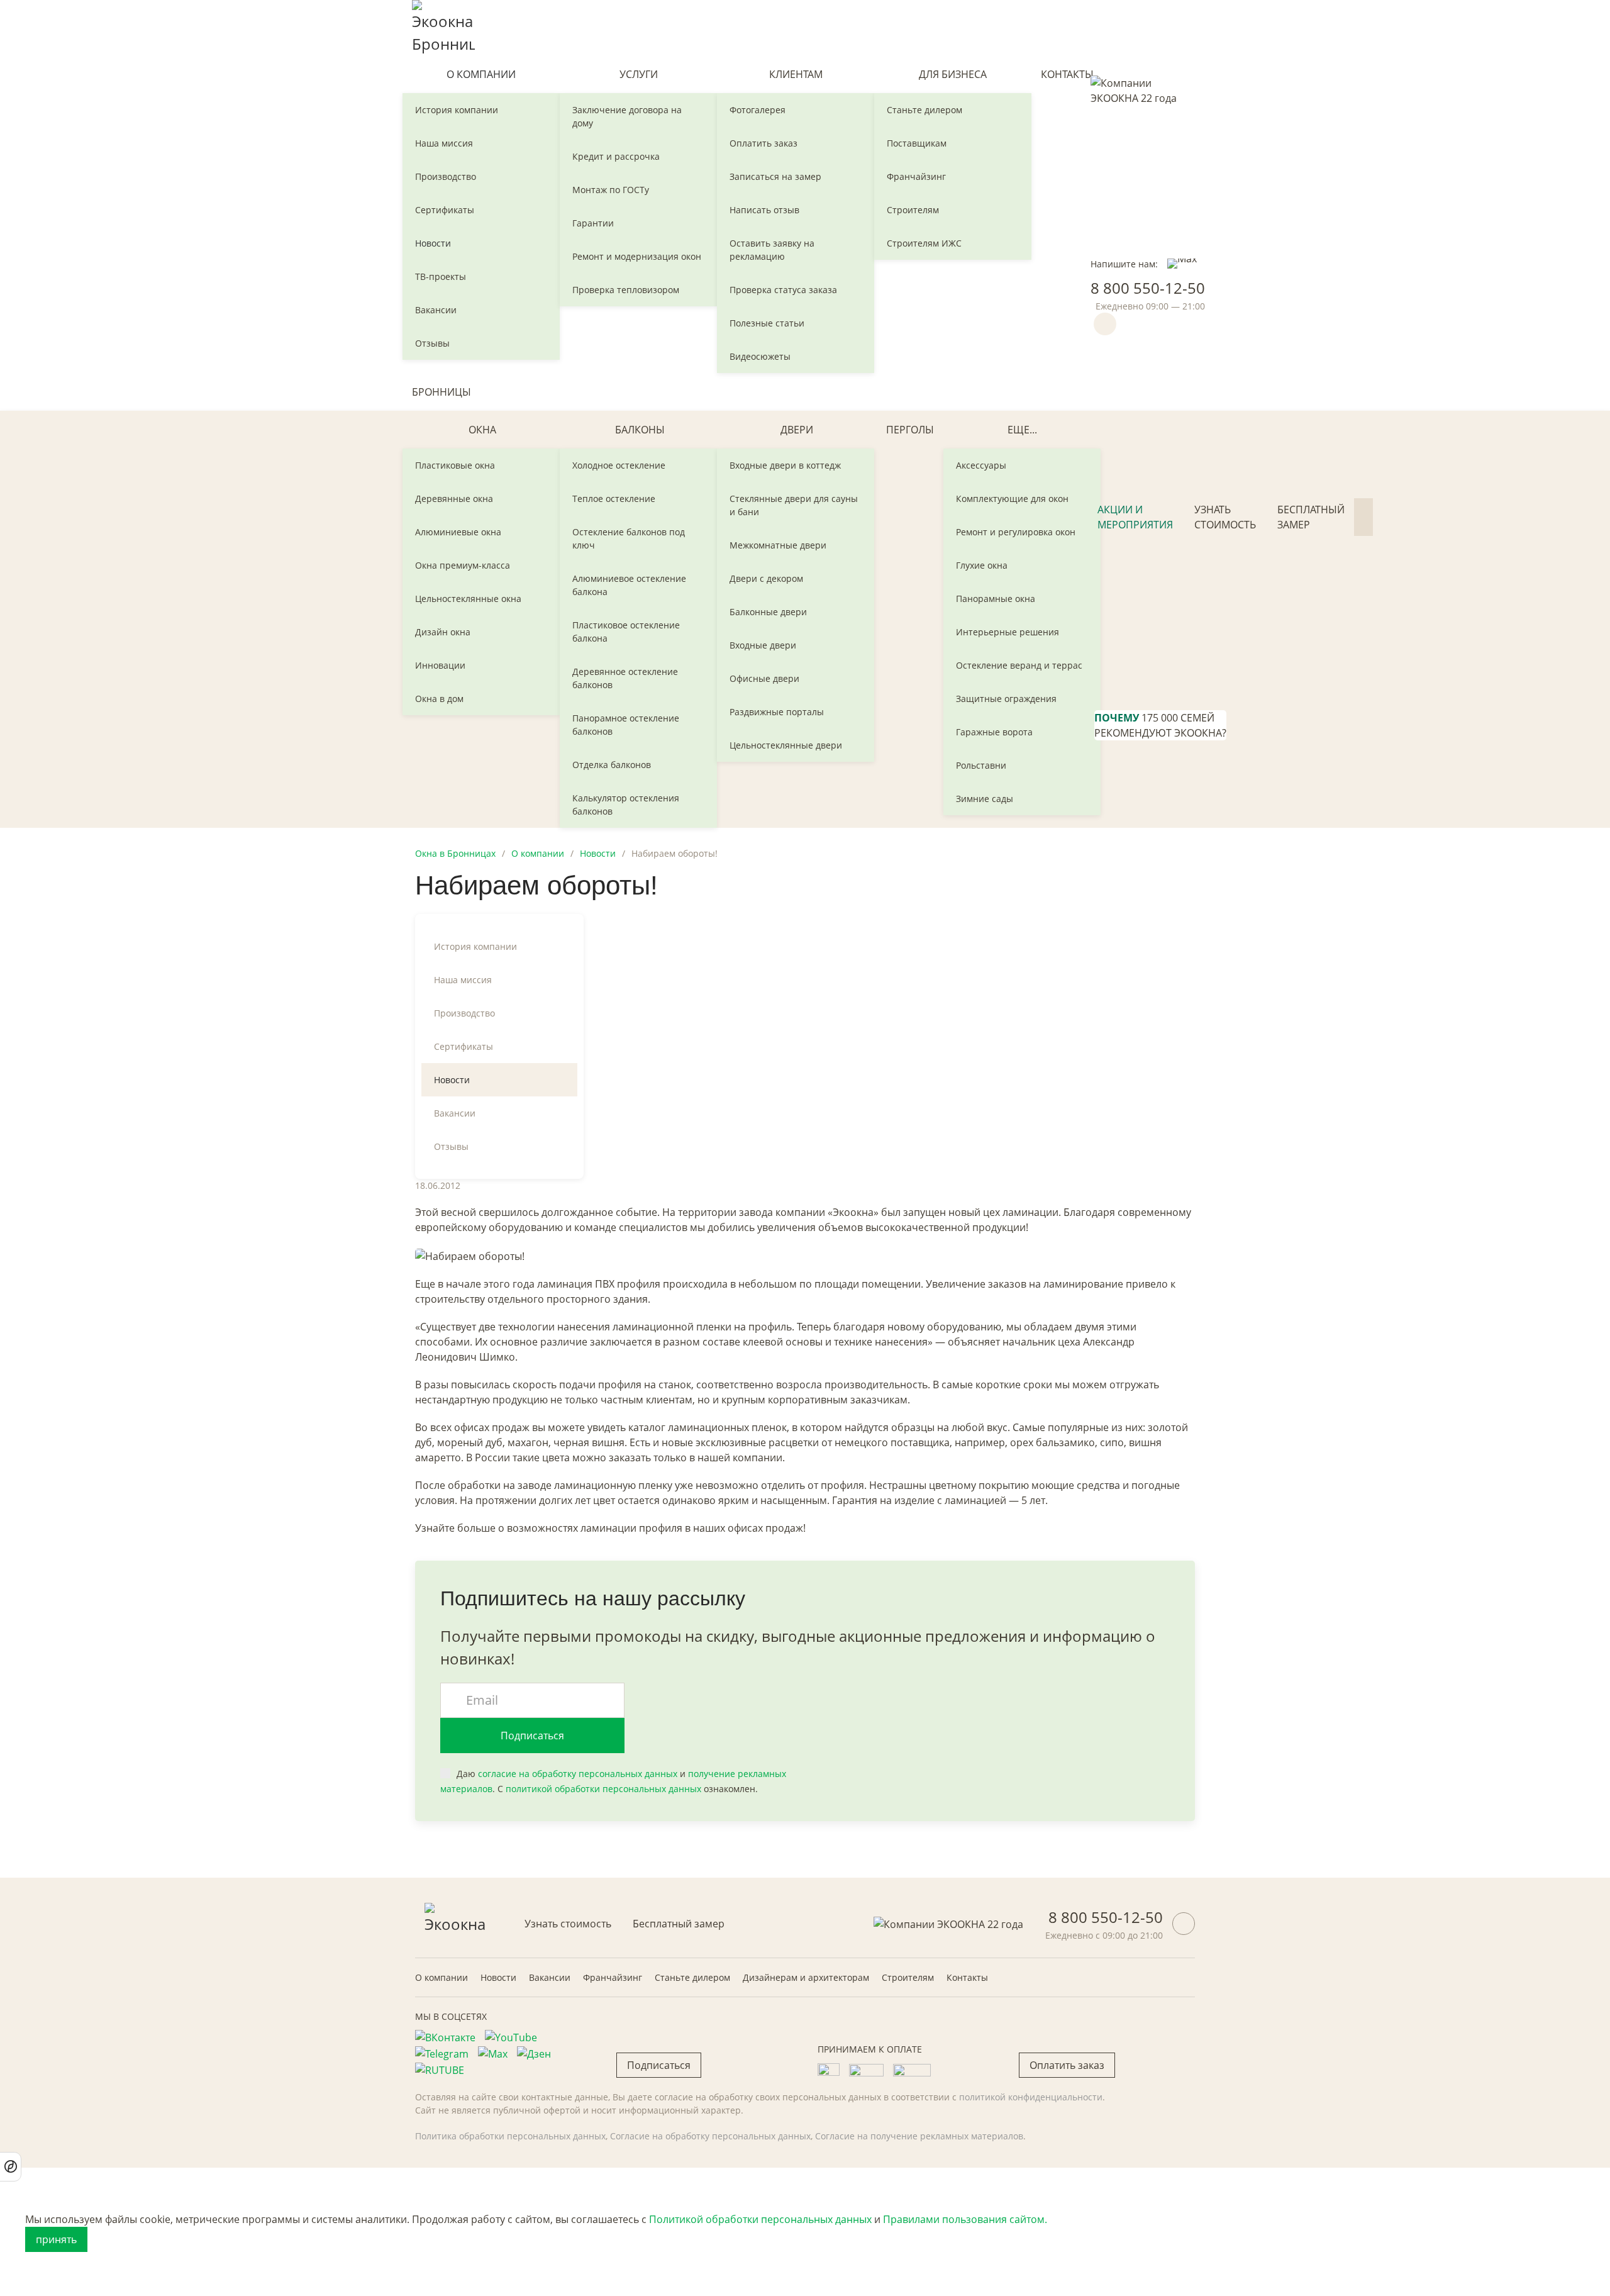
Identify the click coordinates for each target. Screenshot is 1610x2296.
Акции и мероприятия (1135, 517)
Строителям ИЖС (924, 243)
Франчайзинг (916, 176)
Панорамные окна (996, 599)
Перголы (910, 430)
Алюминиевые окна (458, 532)
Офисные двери (764, 678)
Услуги (639, 74)
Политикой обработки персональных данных (760, 2219)
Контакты (1067, 74)
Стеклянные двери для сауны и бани (794, 505)
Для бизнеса (953, 74)
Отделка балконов (612, 765)
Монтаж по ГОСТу (611, 190)
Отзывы (432, 343)
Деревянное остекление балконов (625, 678)
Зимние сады (985, 799)
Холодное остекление (619, 465)
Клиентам (796, 74)
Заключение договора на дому (627, 116)
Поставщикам (917, 143)
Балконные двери (768, 612)
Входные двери (763, 645)
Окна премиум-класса (463, 565)
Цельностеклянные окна (468, 599)
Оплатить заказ (763, 143)
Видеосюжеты (760, 356)
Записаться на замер (775, 176)
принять (56, 2239)
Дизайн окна (443, 632)
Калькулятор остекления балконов (626, 805)
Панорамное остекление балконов (626, 725)
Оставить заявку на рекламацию (772, 250)
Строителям (913, 210)
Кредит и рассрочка (616, 156)
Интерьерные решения (1008, 632)
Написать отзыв (764, 210)
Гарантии (593, 223)
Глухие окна (982, 565)
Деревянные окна (454, 499)
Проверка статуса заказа (783, 290)
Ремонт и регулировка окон (1016, 532)
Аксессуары (981, 465)
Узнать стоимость (1225, 517)
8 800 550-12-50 (1148, 288)
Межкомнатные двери (778, 545)
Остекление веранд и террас (1019, 665)
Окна (482, 430)
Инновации (440, 665)
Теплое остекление (614, 499)
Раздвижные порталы (777, 712)
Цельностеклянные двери (786, 745)
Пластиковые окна (455, 465)
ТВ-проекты (441, 276)
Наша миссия (444, 143)
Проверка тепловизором (626, 290)
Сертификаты (445, 210)
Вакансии (436, 310)
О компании (481, 74)
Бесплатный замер (1311, 517)
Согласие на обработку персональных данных (710, 2136)
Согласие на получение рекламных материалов (919, 2136)
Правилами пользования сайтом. (965, 2219)
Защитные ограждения (1006, 699)
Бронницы (441, 392)
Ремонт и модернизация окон (637, 256)
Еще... (1022, 430)
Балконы (640, 430)
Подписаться (532, 1736)
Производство (446, 176)
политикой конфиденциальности (1031, 2097)
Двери (797, 430)
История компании (457, 110)
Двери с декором (766, 578)
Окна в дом (439, 699)
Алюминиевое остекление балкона (629, 585)
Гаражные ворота (994, 732)
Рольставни (981, 765)
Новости (433, 243)
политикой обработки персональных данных (603, 1789)
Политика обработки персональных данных (510, 2136)
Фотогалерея (758, 110)
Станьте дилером (924, 110)
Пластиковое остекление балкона (626, 632)
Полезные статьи (767, 323)
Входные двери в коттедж (785, 465)
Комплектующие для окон (1012, 499)
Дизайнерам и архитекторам (806, 1977)
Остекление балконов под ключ (629, 538)
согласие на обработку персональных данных (578, 1774)
